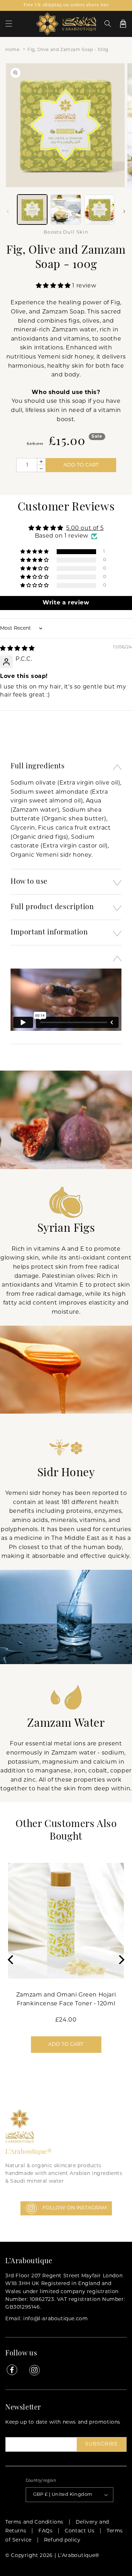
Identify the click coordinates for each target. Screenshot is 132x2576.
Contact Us (80, 2531)
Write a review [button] (66, 603)
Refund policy (62, 2540)
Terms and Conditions (34, 2522)
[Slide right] (124, 211)
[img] (17, 649)
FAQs (45, 2531)
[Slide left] (8, 211)
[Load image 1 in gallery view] (32, 210)
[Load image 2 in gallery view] (66, 210)
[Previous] (11, 1960)
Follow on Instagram (75, 2208)
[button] (9, 24)
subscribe (102, 2444)
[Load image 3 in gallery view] (99, 210)
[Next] (121, 1960)
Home (12, 50)
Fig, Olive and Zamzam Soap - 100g (68, 50)
